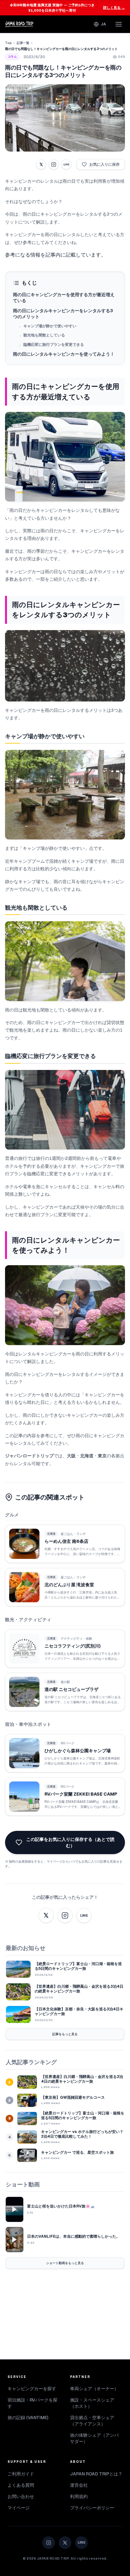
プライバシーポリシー (92, 2508)
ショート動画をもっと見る (65, 2263)
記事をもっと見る (65, 2034)
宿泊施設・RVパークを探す (32, 2403)
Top (8, 43)
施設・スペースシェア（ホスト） (92, 2403)
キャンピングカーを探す (32, 2389)
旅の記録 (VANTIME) (28, 2418)
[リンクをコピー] (54, 164)
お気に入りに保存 (104, 164)
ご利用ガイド (21, 2474)
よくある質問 (21, 2485)
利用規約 (79, 2496)
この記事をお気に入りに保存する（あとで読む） (70, 1842)
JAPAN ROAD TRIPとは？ (96, 2474)
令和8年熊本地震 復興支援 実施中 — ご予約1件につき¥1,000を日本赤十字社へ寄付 (67, 8)
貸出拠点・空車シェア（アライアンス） (92, 2421)
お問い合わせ (21, 2496)
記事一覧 (23, 43)
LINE (66, 164)
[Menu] (119, 24)
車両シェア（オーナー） (94, 2389)
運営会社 (79, 2485)
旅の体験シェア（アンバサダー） (94, 2438)
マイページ (19, 2508)
